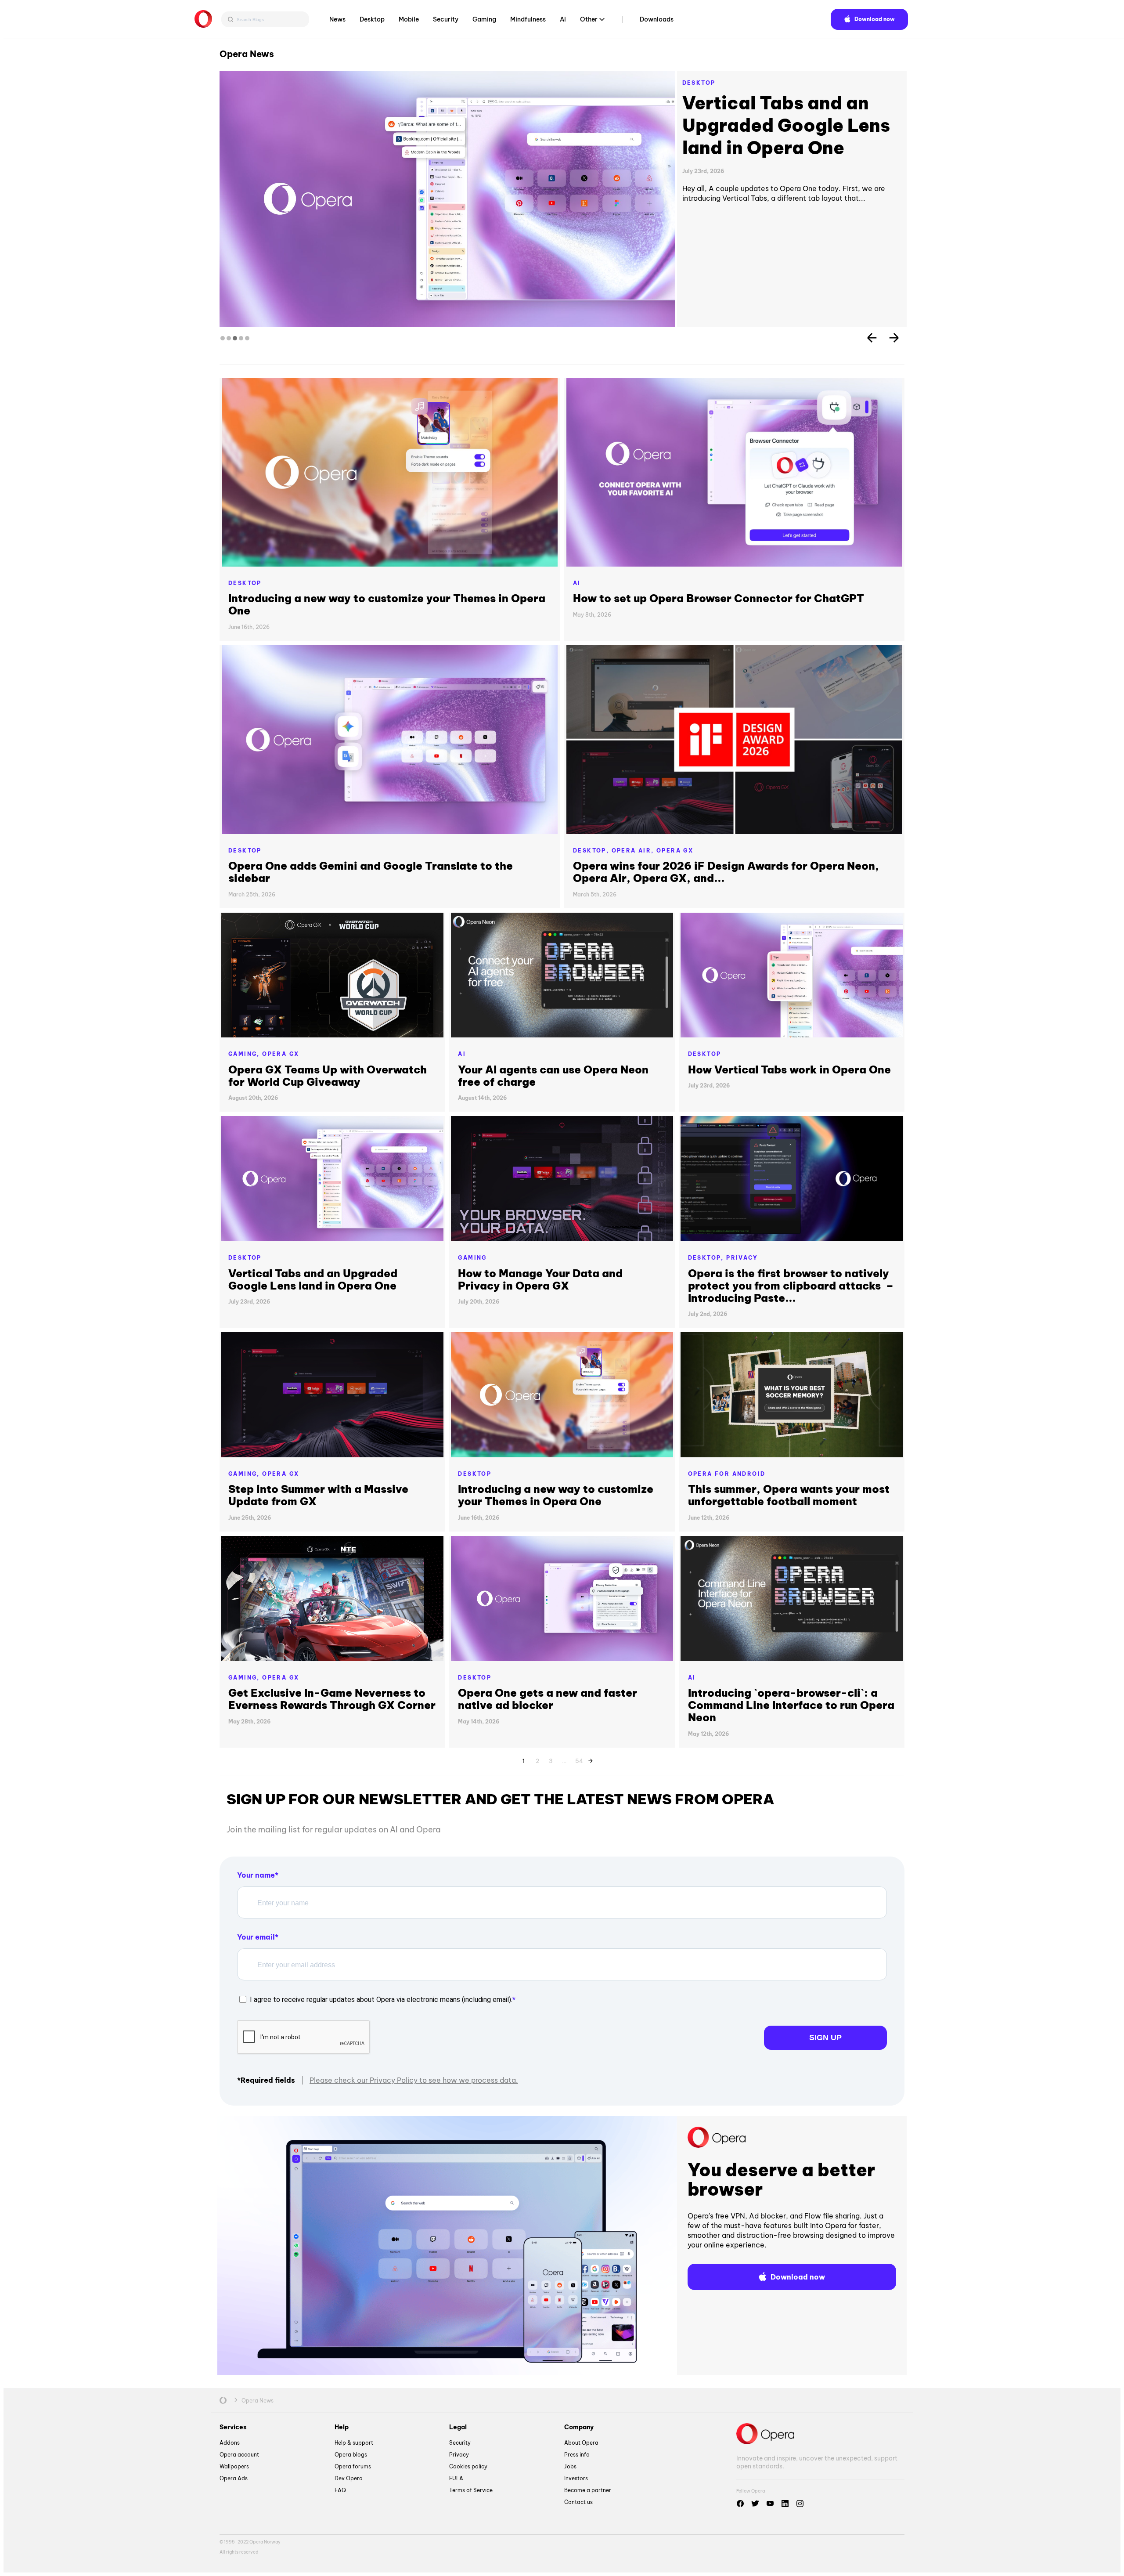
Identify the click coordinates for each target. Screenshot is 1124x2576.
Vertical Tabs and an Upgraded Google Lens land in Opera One (313, 1279)
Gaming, (245, 1054)
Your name (256, 1875)
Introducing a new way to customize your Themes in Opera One (387, 604)
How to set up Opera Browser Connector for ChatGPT (719, 598)
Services (233, 2427)
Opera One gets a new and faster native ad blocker (548, 1699)
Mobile (409, 19)
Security (446, 19)
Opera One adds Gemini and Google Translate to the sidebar (371, 872)
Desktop (372, 19)
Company (579, 2427)
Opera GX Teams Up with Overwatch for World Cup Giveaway (328, 1076)
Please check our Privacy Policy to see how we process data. (414, 2080)
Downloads (657, 19)
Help (342, 2427)
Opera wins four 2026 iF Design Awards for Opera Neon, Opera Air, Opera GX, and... (726, 872)
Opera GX (675, 851)
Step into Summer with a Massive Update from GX (318, 1495)
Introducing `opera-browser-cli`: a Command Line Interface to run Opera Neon (791, 1705)
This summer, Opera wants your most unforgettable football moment (789, 1495)
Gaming (484, 19)
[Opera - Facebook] (740, 2504)
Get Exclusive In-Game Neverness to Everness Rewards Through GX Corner (332, 1699)
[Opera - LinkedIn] (785, 2504)
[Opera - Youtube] (770, 2504)
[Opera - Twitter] (755, 2504)
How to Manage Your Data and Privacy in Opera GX (540, 1279)
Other (589, 19)
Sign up (825, 2038)
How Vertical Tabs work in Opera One (790, 114)
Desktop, (592, 851)
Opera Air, (634, 851)
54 (579, 1759)
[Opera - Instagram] (800, 2504)
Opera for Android (727, 1474)
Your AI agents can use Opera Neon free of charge (553, 1076)
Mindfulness (528, 19)
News (337, 19)
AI (563, 19)
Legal (458, 2427)
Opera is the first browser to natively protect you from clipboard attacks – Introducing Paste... (791, 1286)
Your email (256, 1937)
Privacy (742, 1258)
